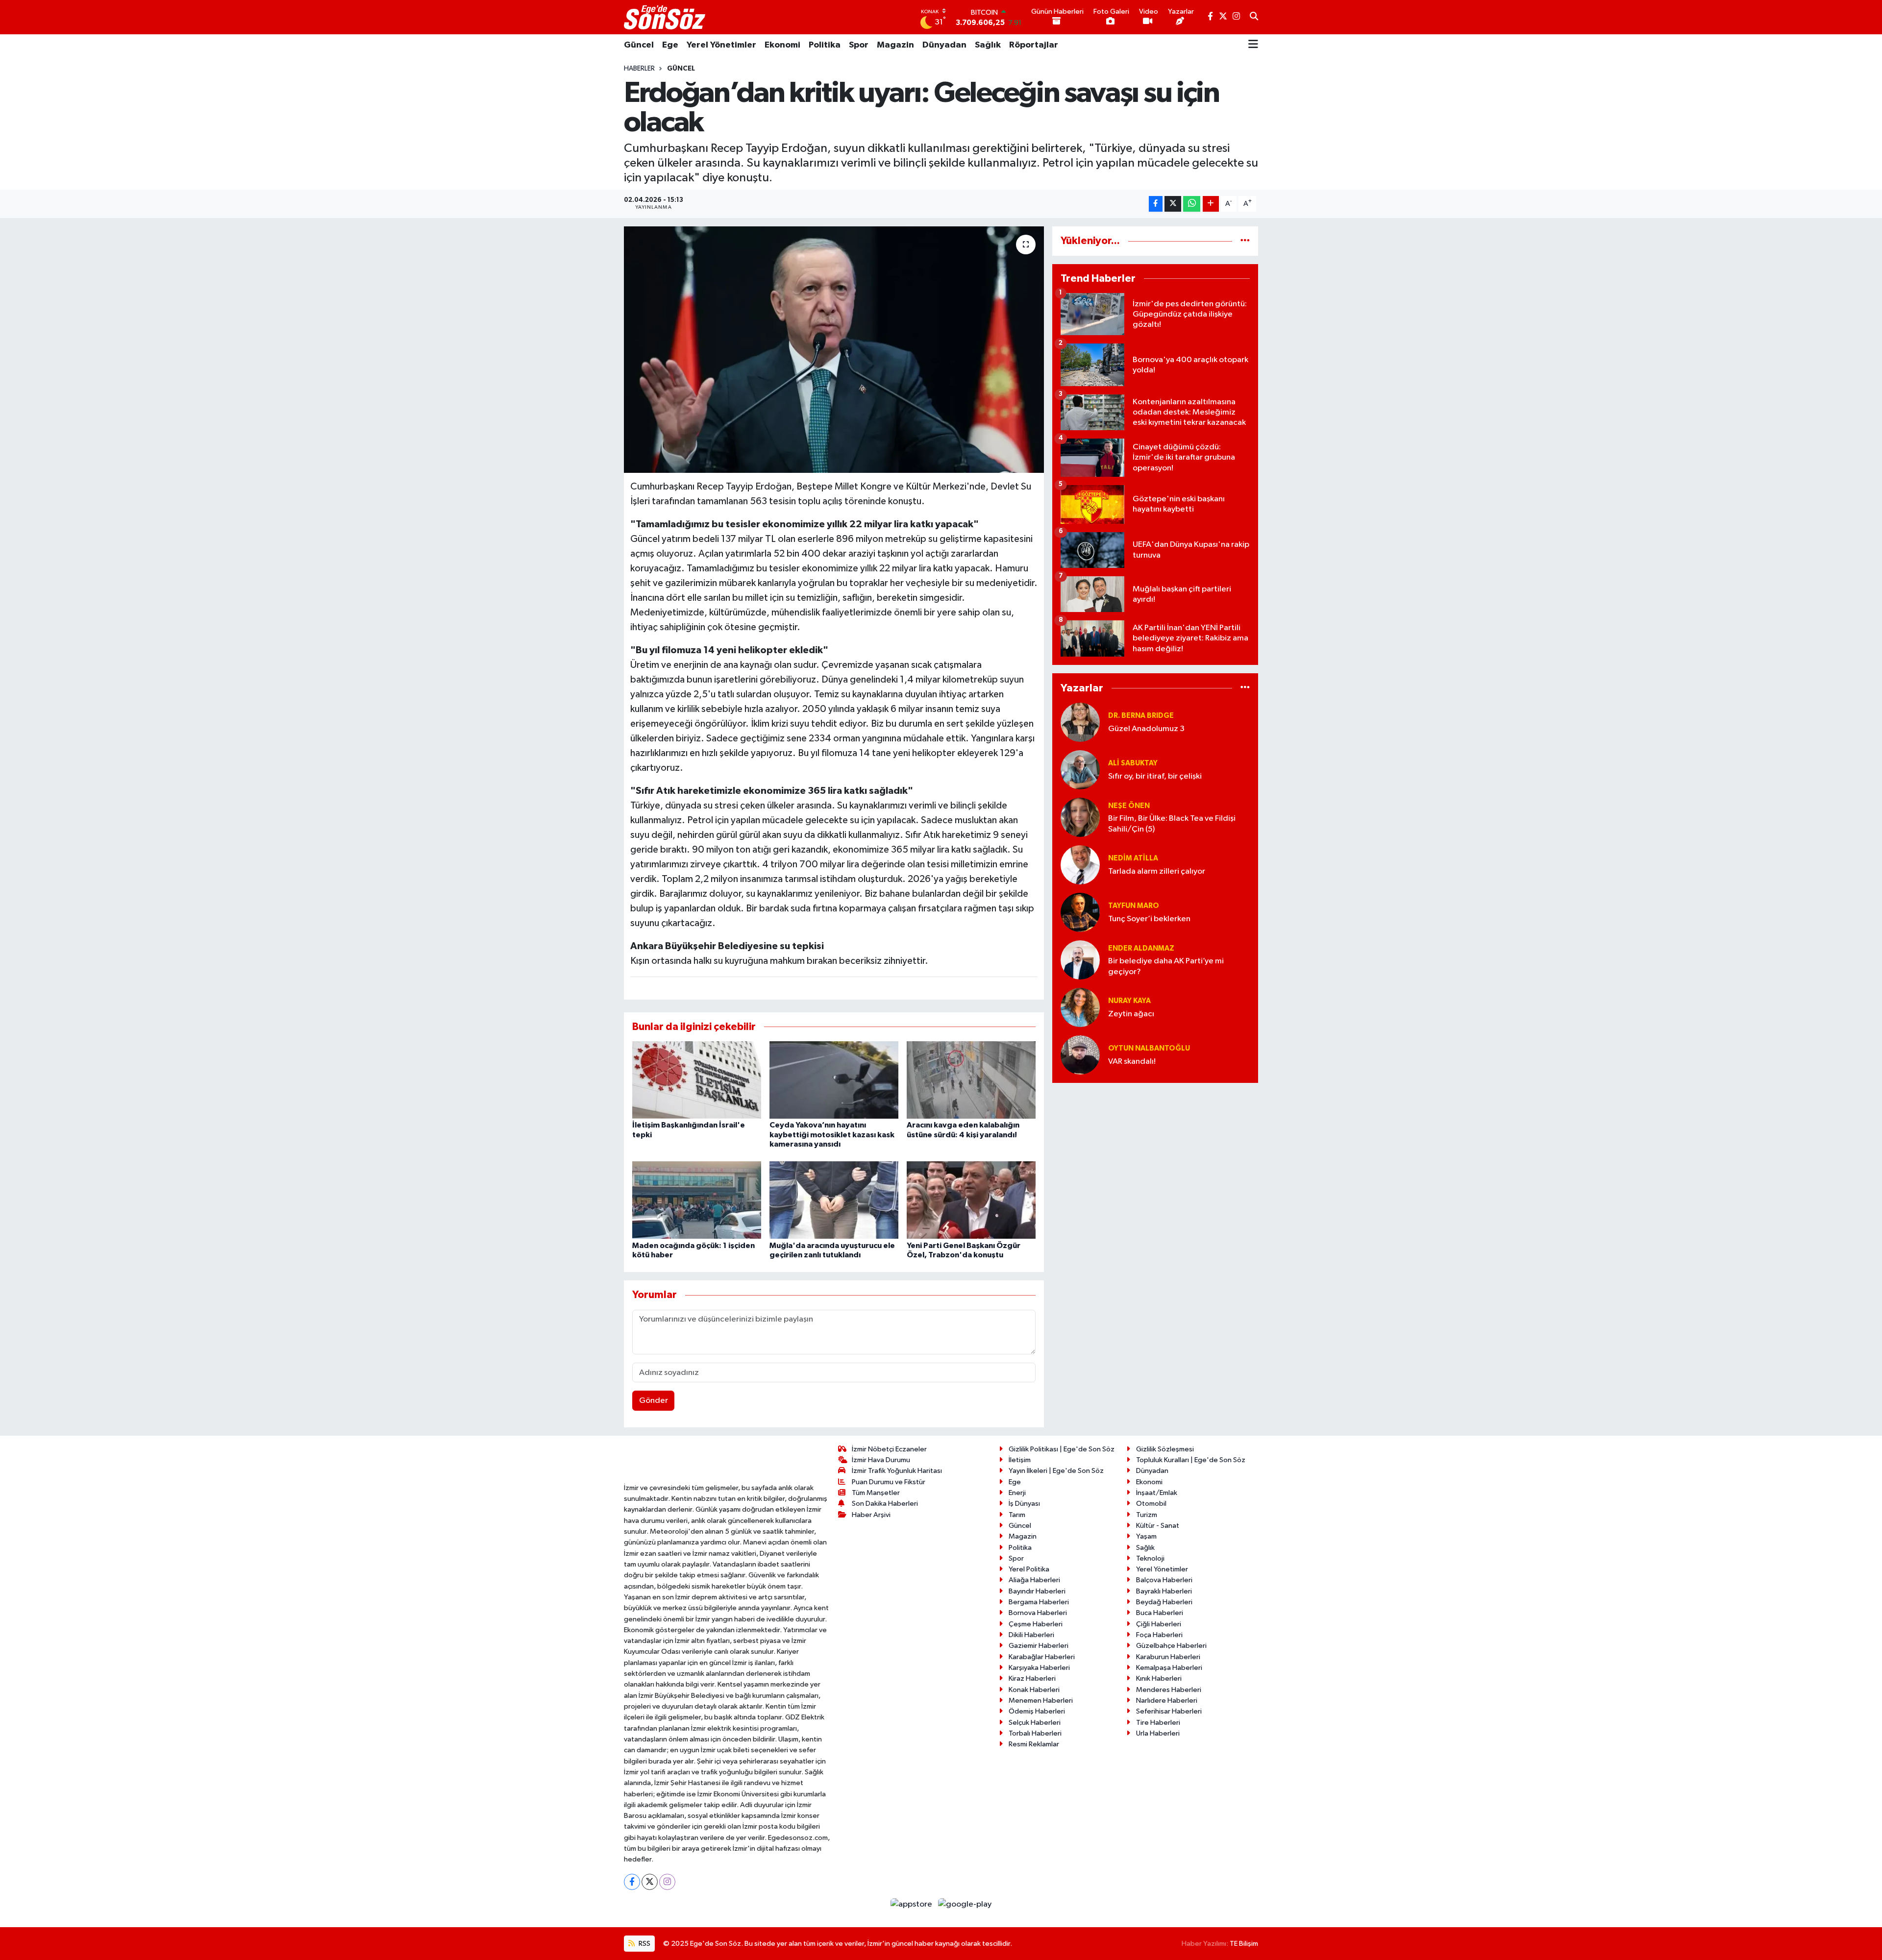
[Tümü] (1245, 241)
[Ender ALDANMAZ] (1080, 960)
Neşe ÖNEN (1129, 806)
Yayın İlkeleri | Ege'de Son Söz (1056, 1471)
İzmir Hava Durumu (881, 1460)
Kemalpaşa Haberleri (1169, 1668)
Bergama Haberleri (1039, 1602)
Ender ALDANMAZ (1141, 948)
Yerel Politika (1029, 1569)
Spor (859, 45)
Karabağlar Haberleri (1042, 1657)
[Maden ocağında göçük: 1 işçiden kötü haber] (697, 1200)
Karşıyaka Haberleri (1039, 1668)
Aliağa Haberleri (1034, 1580)
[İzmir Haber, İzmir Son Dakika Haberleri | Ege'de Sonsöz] (666, 17)
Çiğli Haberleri (1159, 1624)
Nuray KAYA (1129, 1001)
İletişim (1020, 1460)
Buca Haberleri (1160, 1613)
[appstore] (912, 1904)
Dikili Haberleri (1031, 1635)
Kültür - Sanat (1158, 1526)
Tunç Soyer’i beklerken (1149, 919)
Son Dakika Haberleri (885, 1504)
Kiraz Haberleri (1032, 1678)
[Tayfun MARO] (1080, 912)
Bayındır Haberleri (1037, 1591)
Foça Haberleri (1159, 1635)
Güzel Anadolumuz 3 (1146, 729)
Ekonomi (782, 45)
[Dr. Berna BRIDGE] (1080, 722)
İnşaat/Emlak (1157, 1493)
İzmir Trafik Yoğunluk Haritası (897, 1471)
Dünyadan (944, 45)
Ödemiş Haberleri (1037, 1711)
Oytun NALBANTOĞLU (1149, 1048)
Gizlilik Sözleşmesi (1165, 1449)
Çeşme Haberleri (1036, 1624)
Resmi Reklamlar (1034, 1744)
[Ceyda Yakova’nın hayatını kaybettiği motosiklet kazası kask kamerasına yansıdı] (834, 1080)
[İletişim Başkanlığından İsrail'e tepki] (697, 1080)
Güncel (639, 45)
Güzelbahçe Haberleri (1171, 1646)
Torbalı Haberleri (1035, 1733)
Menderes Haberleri (1169, 1690)
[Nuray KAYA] (1080, 1007)
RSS (644, 1944)
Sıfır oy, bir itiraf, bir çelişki (1155, 776)
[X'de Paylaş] (1173, 204)
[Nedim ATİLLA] (1080, 865)
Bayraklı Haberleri (1164, 1591)
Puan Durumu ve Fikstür (889, 1482)
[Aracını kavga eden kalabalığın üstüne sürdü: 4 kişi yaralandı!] (971, 1080)
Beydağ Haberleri (1164, 1602)
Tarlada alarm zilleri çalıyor (1157, 871)
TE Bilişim (1244, 1944)
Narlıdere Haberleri (1167, 1701)
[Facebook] (632, 1882)
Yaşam (1146, 1536)
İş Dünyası (1024, 1504)
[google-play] (965, 1904)
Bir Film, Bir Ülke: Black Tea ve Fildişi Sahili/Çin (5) (1172, 824)
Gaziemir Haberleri (1039, 1646)
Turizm (1147, 1515)
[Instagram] (667, 1882)
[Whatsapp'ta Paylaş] (1192, 204)
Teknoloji (1150, 1558)
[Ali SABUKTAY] (1080, 770)
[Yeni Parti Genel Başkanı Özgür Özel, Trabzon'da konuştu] (971, 1200)
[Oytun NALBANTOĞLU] (1080, 1055)
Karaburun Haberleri (1168, 1657)
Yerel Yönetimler (721, 45)
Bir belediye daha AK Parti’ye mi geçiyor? (1166, 966)
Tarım (1017, 1515)
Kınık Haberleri (1159, 1678)
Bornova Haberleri (1038, 1613)
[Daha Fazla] (1211, 204)
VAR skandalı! (1132, 1062)
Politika (825, 45)
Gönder (654, 1401)
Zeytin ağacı (1131, 1014)
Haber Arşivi (871, 1515)
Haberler (639, 69)
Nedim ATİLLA (1133, 858)
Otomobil (1151, 1504)
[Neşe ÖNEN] (1080, 817)
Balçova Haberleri (1164, 1580)
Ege (670, 45)
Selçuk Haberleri (1035, 1723)
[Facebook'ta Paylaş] (1156, 204)
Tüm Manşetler (876, 1493)
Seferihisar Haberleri (1169, 1711)
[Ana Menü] (1253, 45)
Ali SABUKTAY (1133, 763)
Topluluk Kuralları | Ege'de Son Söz (1191, 1460)
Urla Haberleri (1158, 1733)
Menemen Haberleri (1041, 1701)
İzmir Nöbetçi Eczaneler (889, 1449)
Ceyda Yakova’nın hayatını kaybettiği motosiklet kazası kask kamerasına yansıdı (832, 1134)
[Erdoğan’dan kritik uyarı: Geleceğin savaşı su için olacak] (834, 349)
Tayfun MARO (1134, 906)
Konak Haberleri (1034, 1690)
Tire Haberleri (1158, 1723)
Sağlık (988, 45)
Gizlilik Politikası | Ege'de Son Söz (1062, 1449)
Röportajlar (1034, 45)
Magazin (895, 45)
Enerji (1017, 1493)
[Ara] (1254, 17)
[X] (650, 1882)
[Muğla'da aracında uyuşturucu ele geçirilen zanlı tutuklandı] (834, 1200)
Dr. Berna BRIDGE (1141, 716)
